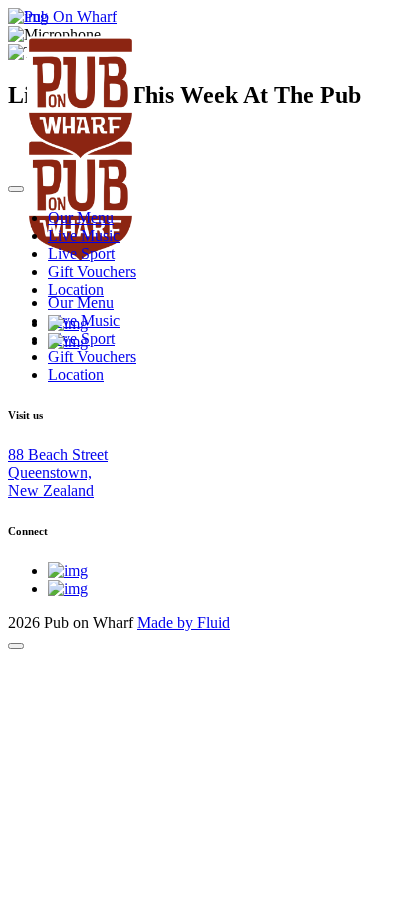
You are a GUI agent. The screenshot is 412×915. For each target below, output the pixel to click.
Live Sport (81, 253)
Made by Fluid (183, 622)
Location (76, 289)
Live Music (84, 235)
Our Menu (81, 217)
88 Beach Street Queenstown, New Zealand (58, 472)
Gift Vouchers (92, 271)
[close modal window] (16, 646)
